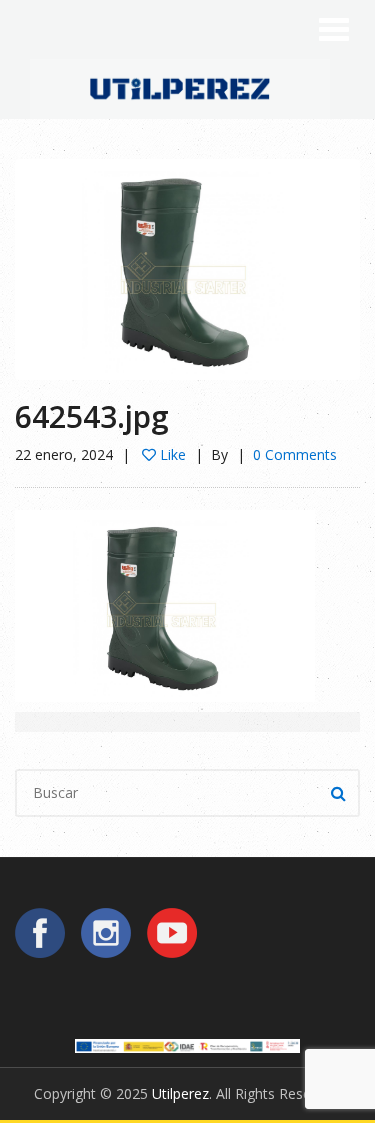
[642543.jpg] (187, 267)
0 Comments (295, 454)
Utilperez (180, 1093)
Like (171, 454)
